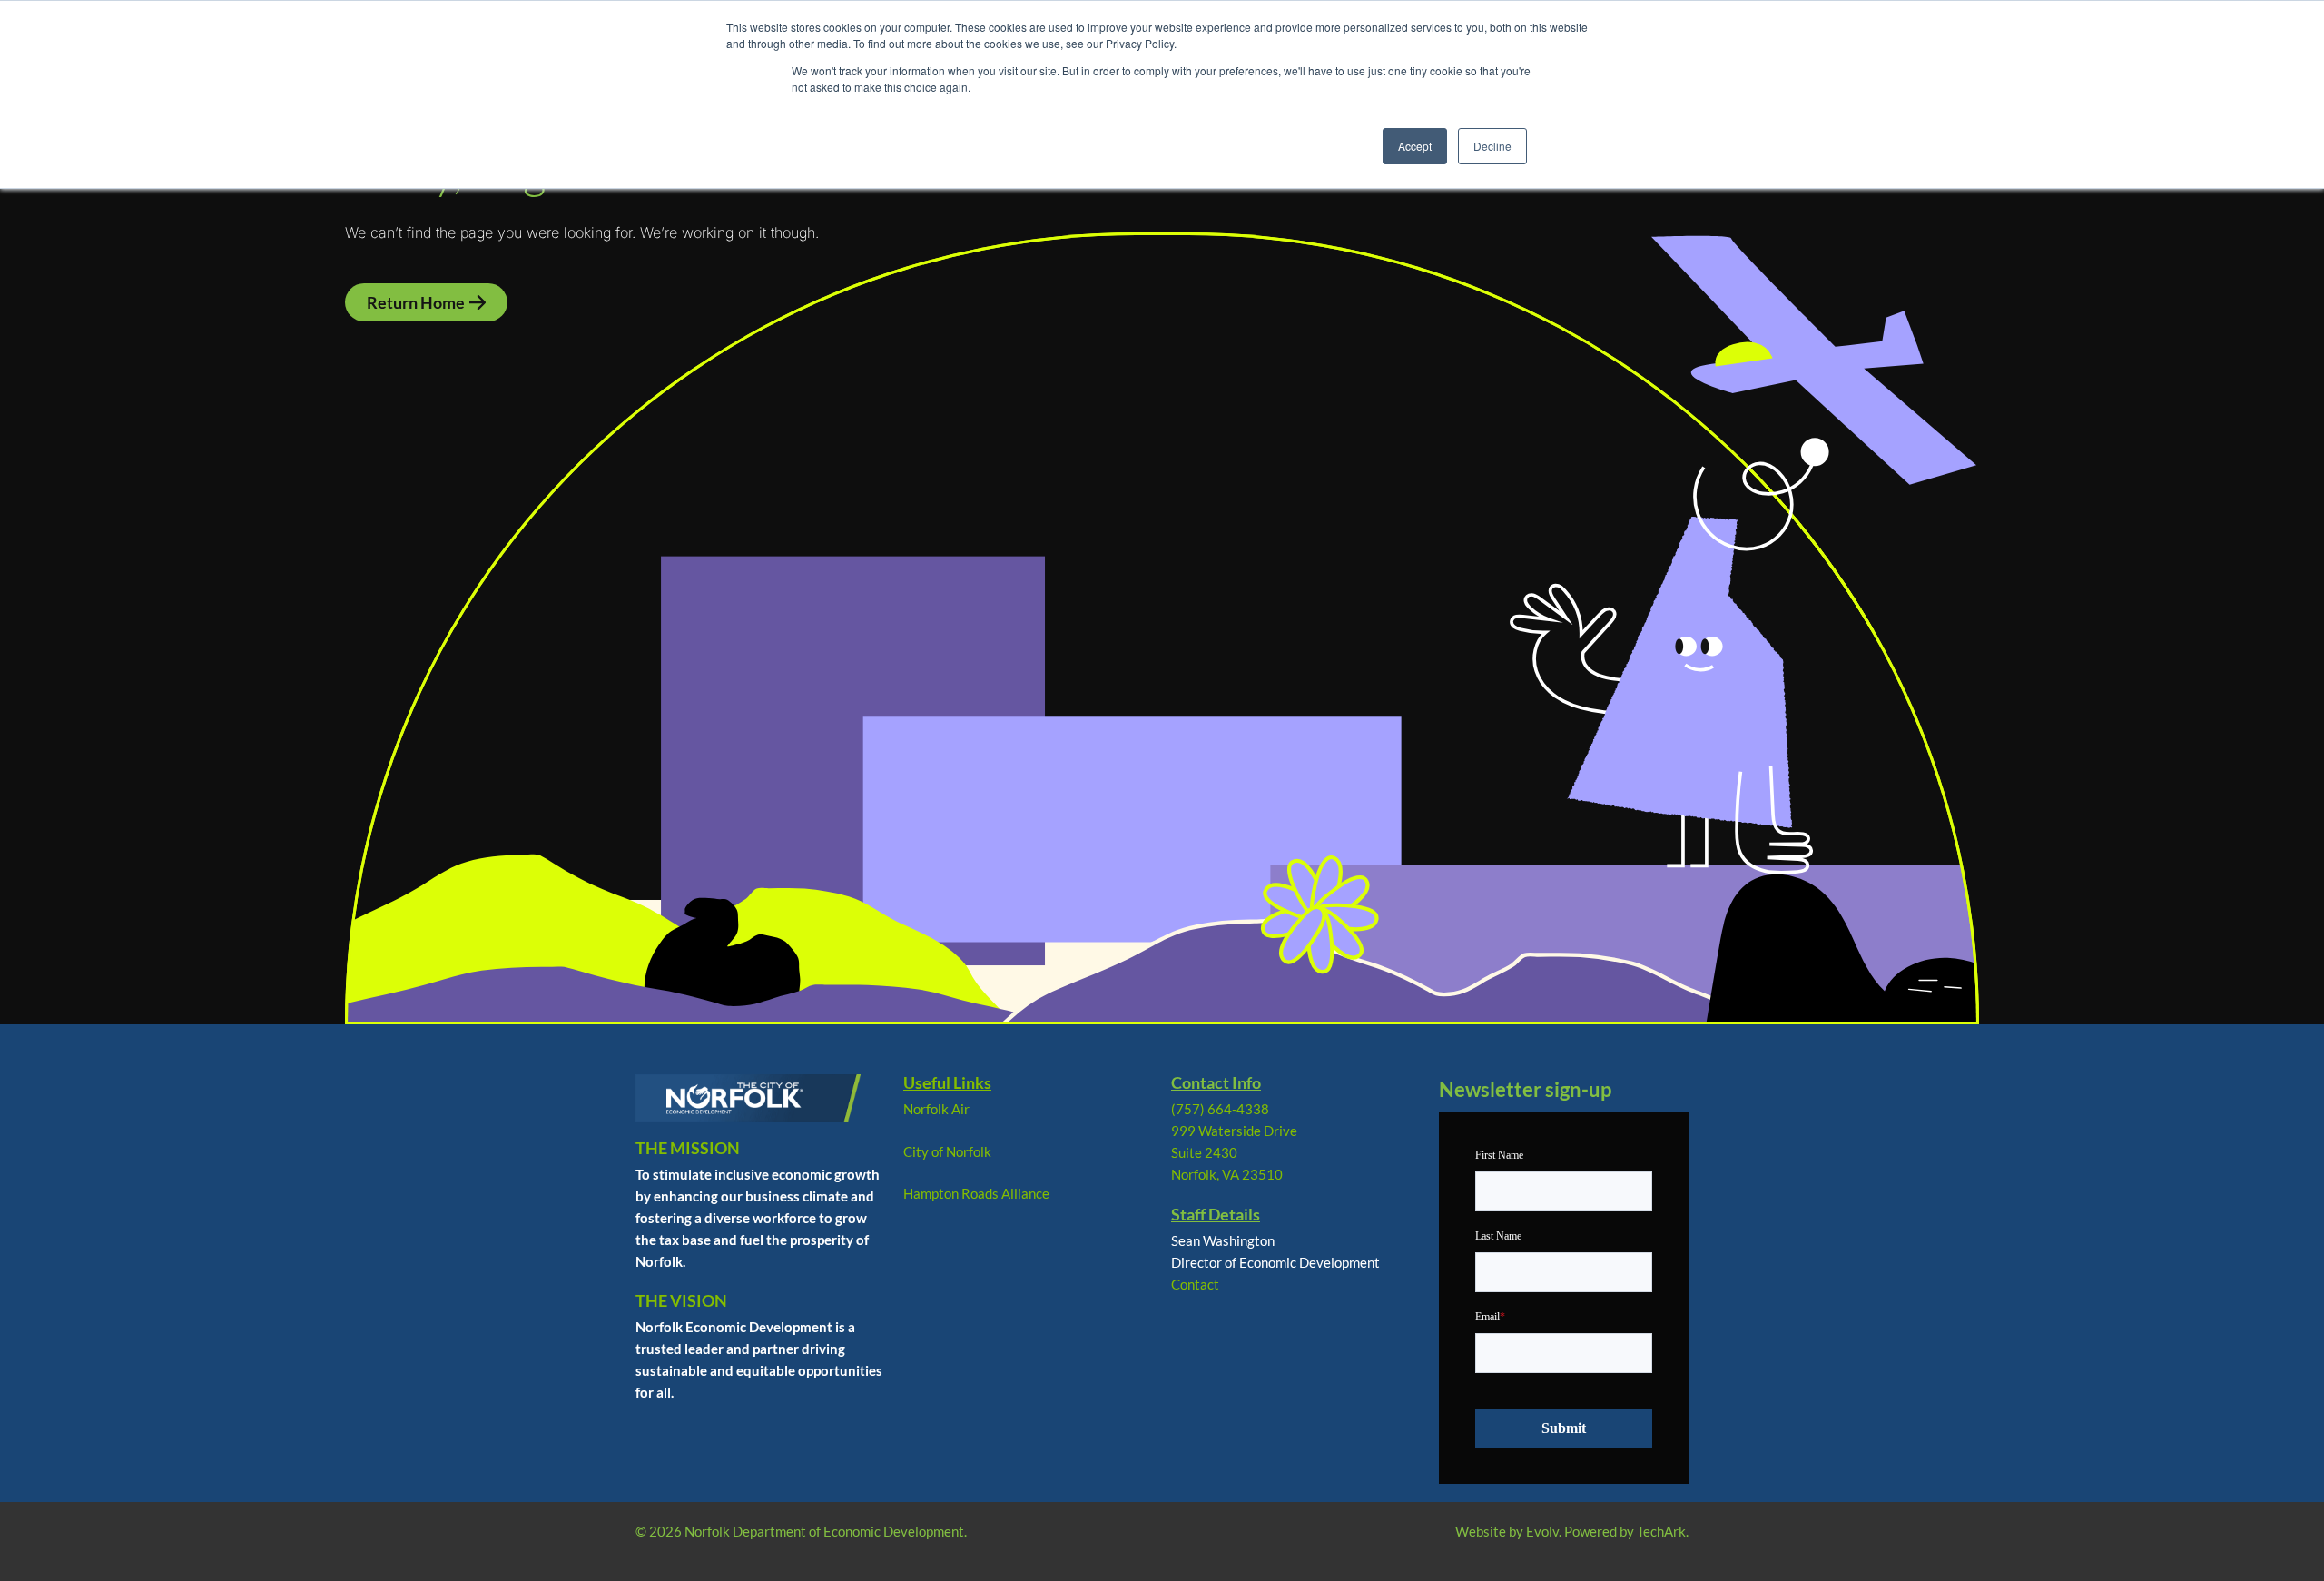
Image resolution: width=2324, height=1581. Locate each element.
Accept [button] (1415, 146)
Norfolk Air (936, 1109)
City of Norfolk (947, 1151)
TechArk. (1663, 1531)
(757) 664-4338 (1220, 1109)
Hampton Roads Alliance (976, 1193)
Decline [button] (1492, 146)
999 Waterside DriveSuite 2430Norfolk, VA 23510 (1234, 1152)
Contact (1195, 1284)
